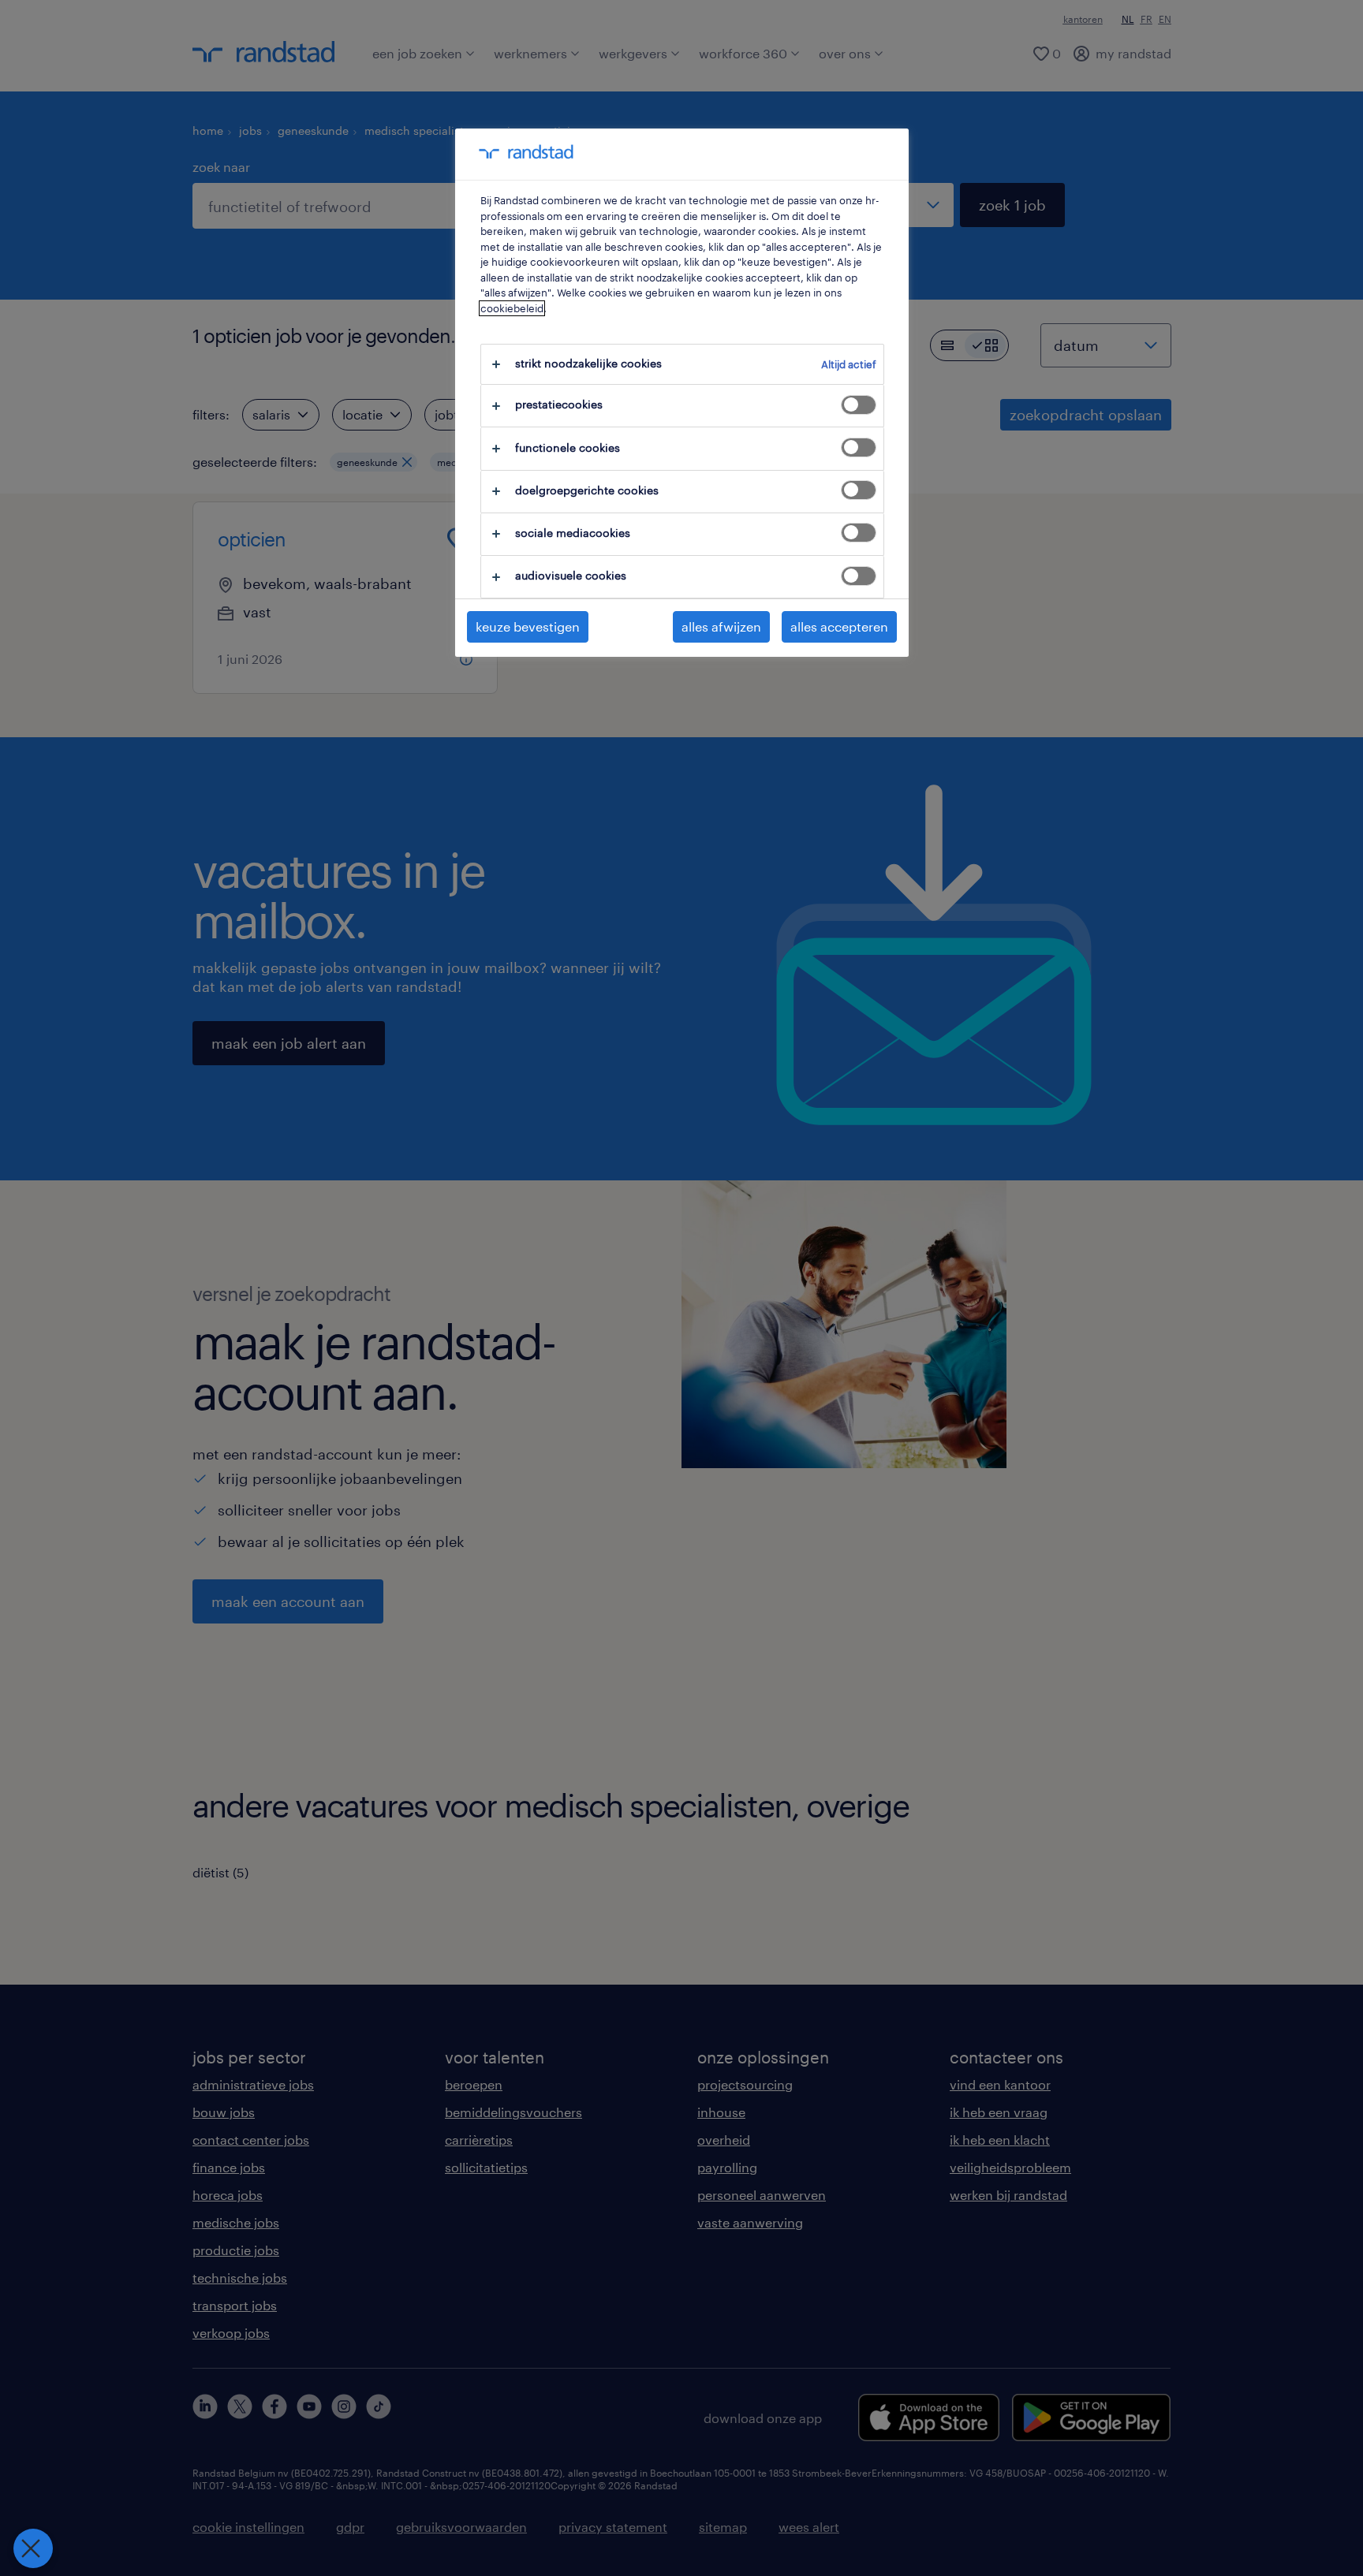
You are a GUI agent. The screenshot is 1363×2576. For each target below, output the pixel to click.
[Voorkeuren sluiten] (33, 2548)
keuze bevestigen (528, 626)
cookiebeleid (512, 308)
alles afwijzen (721, 626)
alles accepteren (839, 626)
